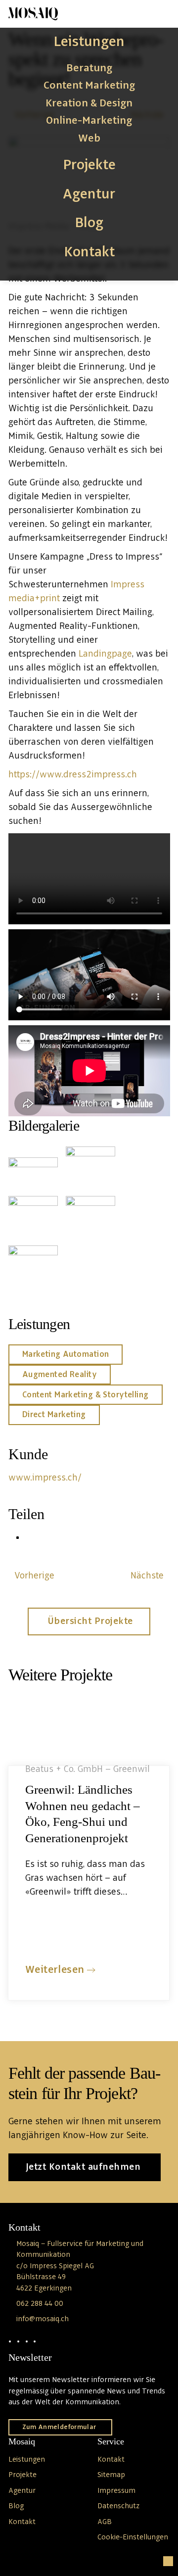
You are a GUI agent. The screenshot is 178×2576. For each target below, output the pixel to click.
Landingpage (105, 654)
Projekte (89, 165)
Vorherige (34, 1576)
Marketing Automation (66, 1354)
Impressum (116, 2491)
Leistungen (89, 42)
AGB (105, 2522)
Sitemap (111, 2475)
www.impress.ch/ (45, 1478)
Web (89, 139)
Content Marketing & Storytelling (86, 1395)
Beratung (89, 68)
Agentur (89, 194)
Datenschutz (118, 2506)
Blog (89, 223)
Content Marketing (89, 86)
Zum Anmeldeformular (59, 2427)
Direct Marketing (54, 1415)
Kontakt (89, 252)
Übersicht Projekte (90, 1622)
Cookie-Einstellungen (133, 2537)
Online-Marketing (89, 121)
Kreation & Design (89, 103)
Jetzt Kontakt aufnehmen (83, 2167)
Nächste (147, 1576)
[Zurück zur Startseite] (33, 14)
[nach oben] (168, 2561)
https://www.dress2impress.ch (73, 775)
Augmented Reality (60, 1375)
